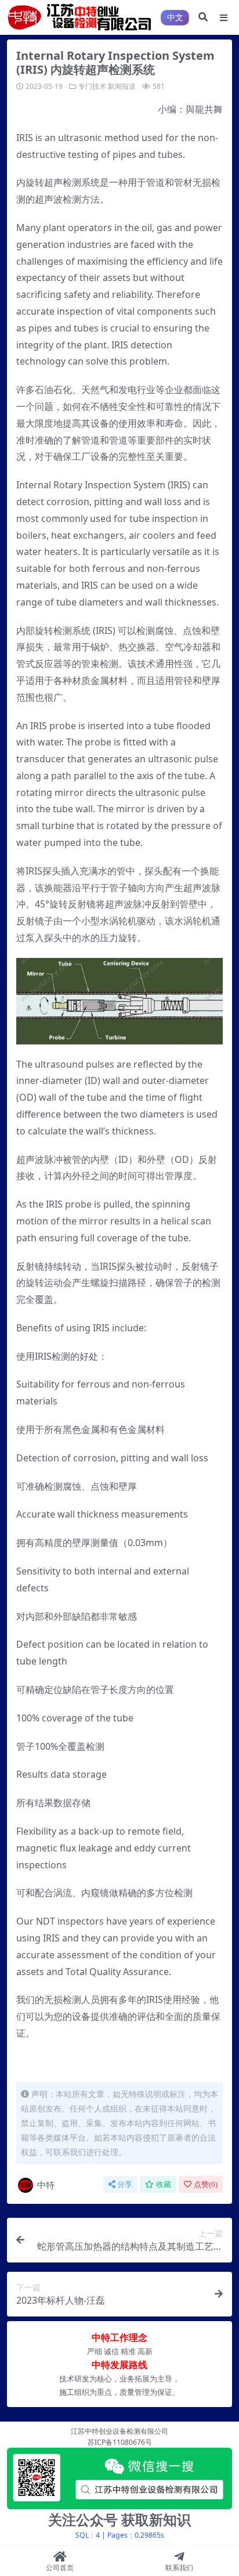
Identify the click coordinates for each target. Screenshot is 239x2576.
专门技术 (92, 86)
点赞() (206, 2184)
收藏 (164, 2184)
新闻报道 (122, 86)
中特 (46, 2185)
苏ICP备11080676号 (120, 2442)
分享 (125, 2184)
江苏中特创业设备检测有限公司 (119, 2431)
